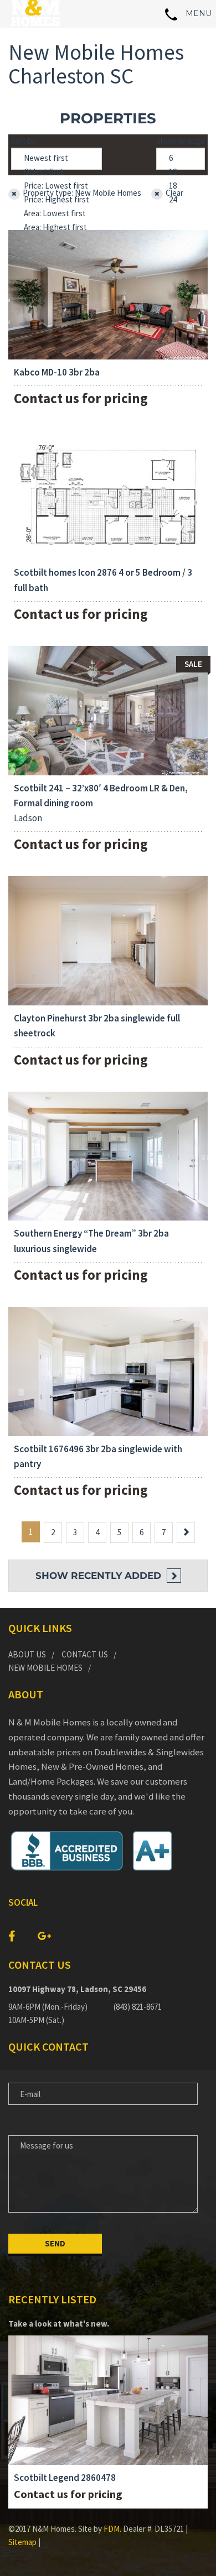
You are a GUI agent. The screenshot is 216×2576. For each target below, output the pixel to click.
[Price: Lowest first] (56, 186)
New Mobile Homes (45, 1668)
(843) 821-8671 (138, 2007)
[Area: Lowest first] (56, 214)
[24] (181, 200)
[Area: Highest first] (56, 228)
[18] (181, 186)
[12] (181, 172)
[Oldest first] (56, 172)
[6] (181, 158)
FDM (112, 2529)
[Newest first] (56, 158)
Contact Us (85, 1654)
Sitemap (22, 2542)
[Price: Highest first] (56, 200)
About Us (27, 1654)
